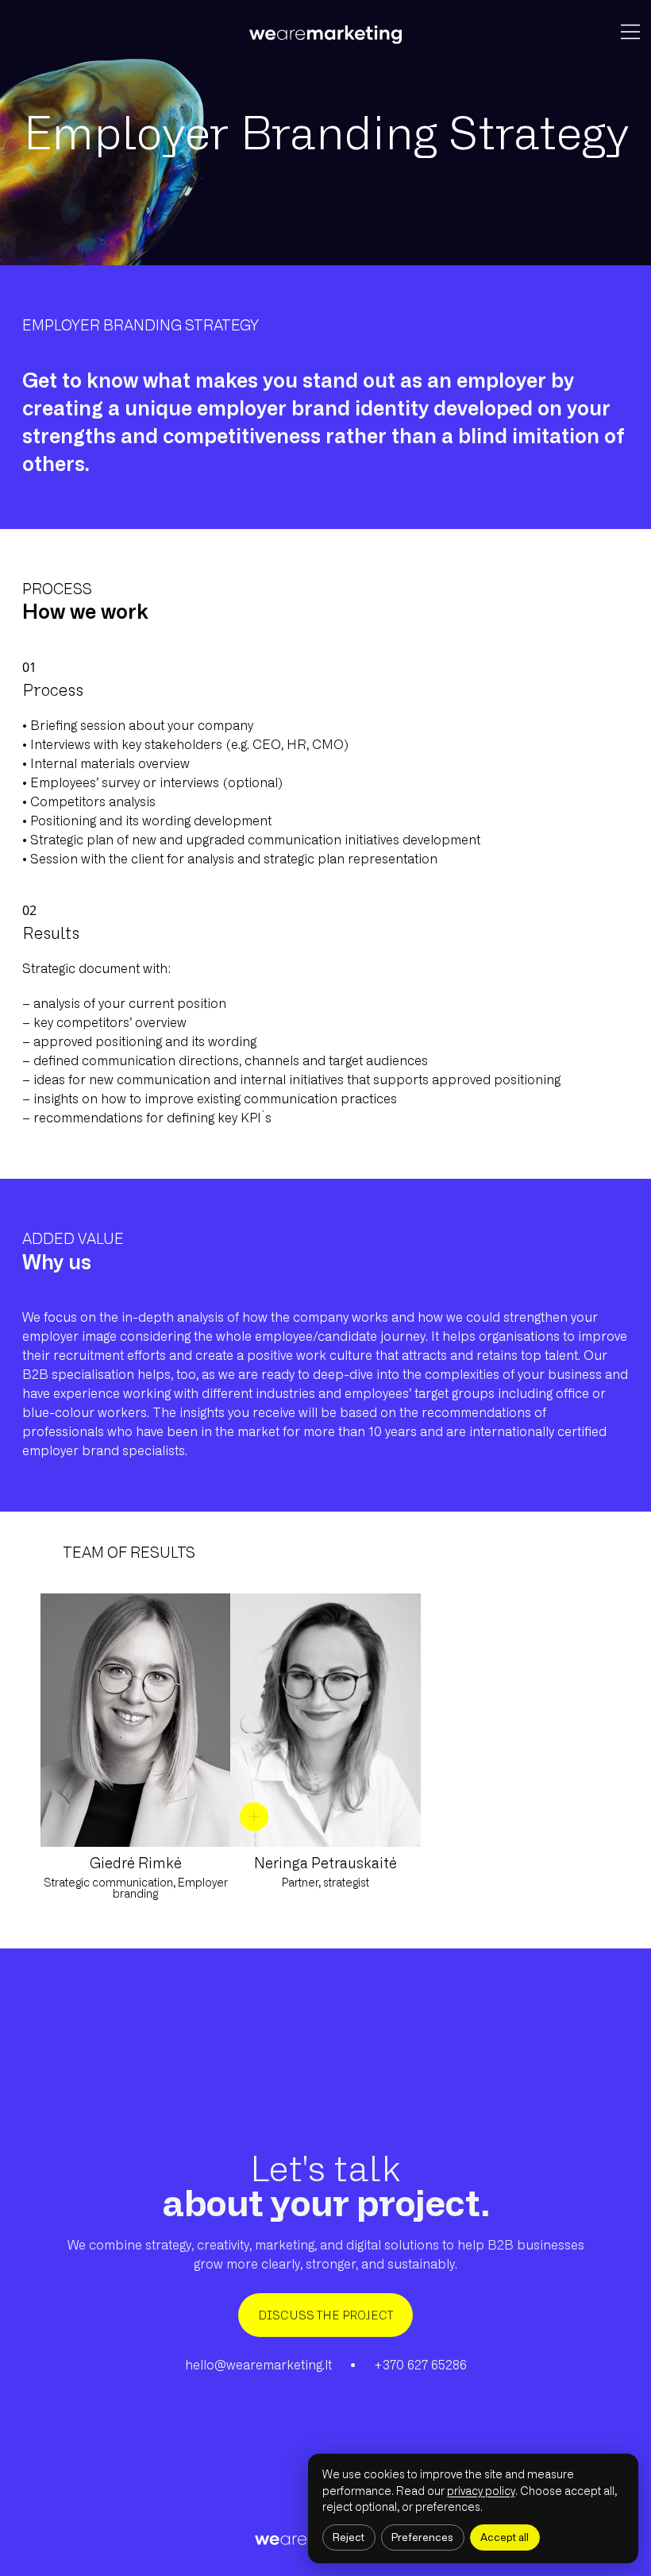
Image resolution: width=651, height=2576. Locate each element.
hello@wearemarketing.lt (258, 2365)
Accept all (505, 2537)
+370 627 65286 (420, 2365)
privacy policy (481, 2491)
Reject (349, 2537)
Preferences (422, 2537)
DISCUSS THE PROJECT (325, 2315)
